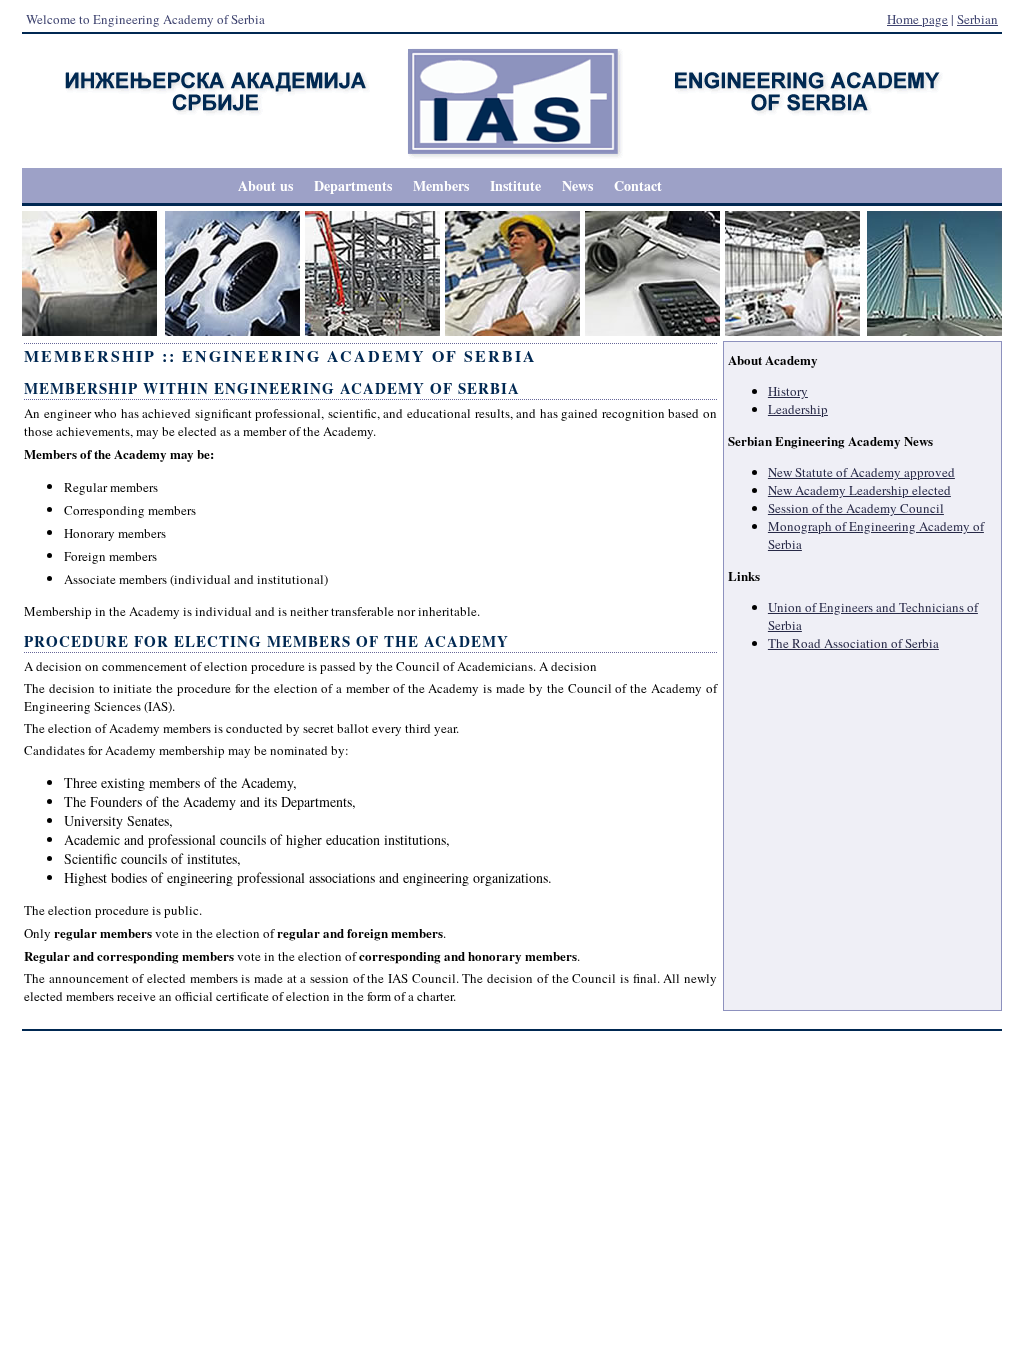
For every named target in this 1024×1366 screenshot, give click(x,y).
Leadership (798, 409)
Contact (638, 185)
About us (265, 185)
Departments (353, 185)
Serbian (977, 19)
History (788, 391)
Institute (515, 185)
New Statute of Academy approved (861, 472)
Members (441, 185)
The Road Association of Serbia (853, 643)
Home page (917, 19)
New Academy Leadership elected (859, 490)
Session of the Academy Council (856, 508)
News (577, 185)
